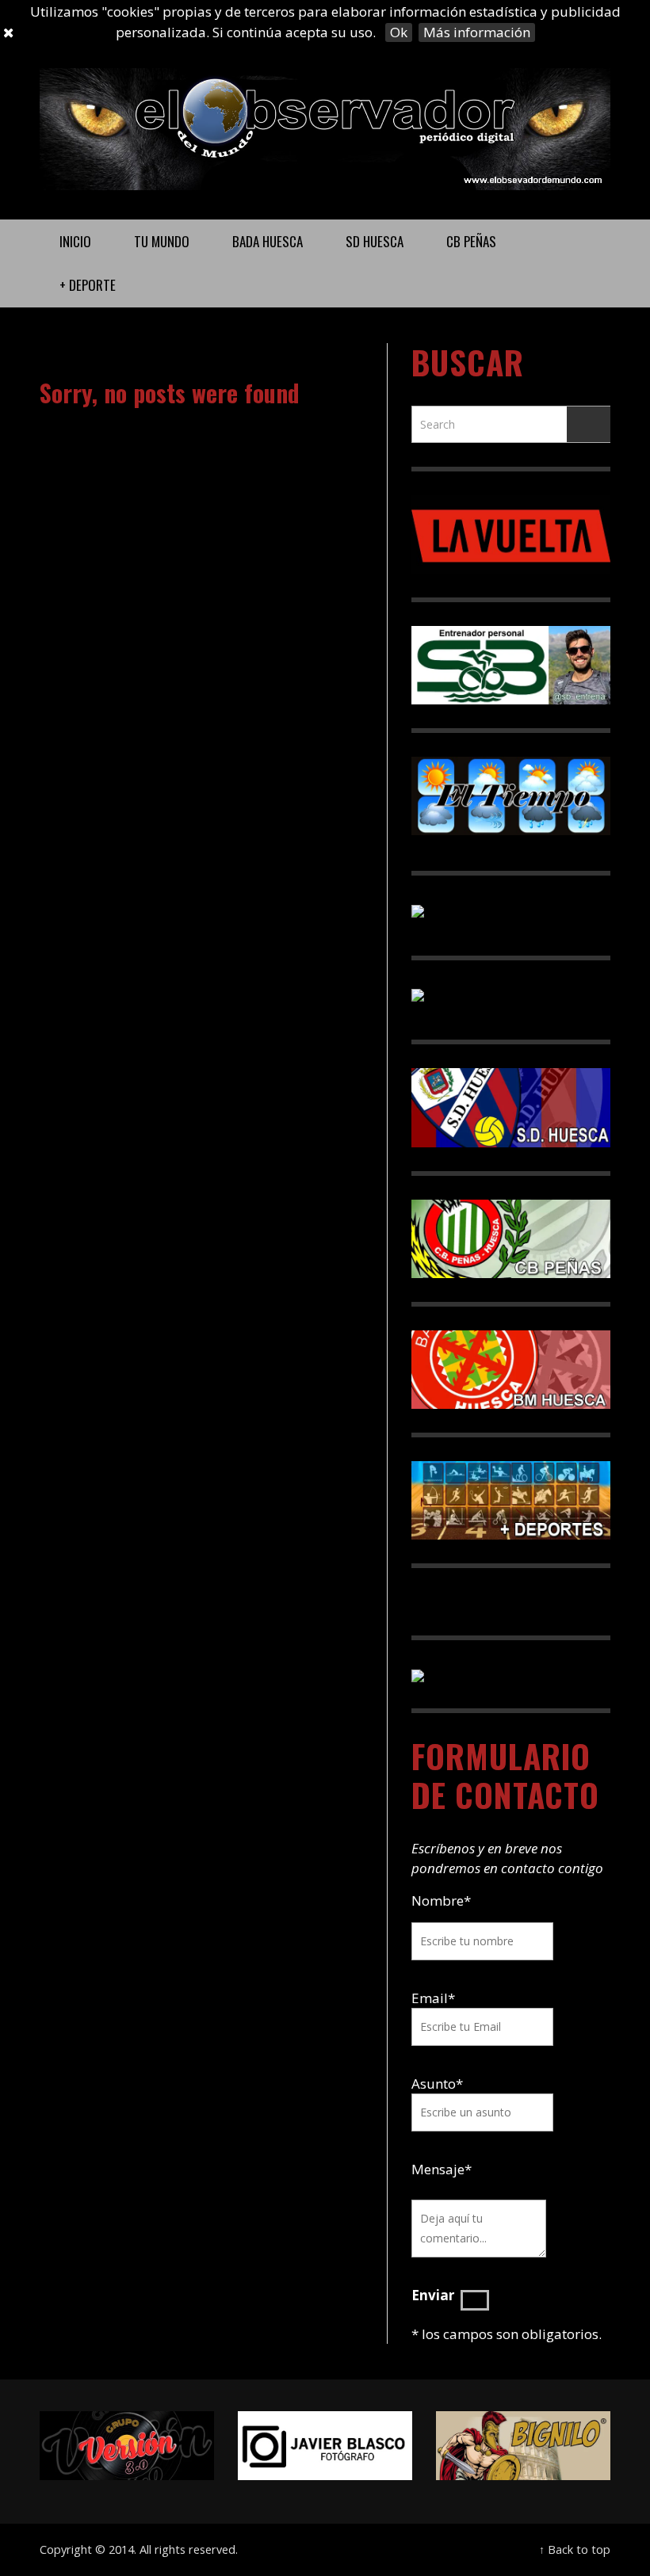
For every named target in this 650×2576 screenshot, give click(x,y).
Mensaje (442, 2169)
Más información (477, 32)
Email (430, 1998)
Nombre (441, 1901)
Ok (399, 32)
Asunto (437, 2084)
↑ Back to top (575, 2549)
